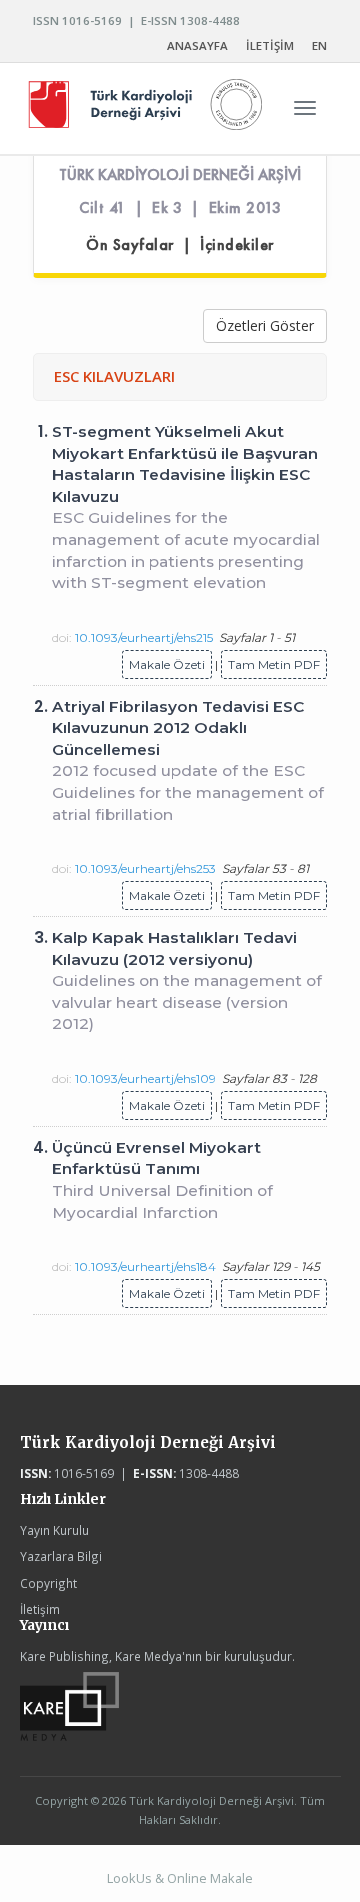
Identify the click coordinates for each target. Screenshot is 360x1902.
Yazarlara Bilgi (61, 1556)
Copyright (48, 1583)
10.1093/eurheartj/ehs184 (145, 1266)
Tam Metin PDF (274, 664)
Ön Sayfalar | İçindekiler (180, 245)
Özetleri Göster (265, 325)
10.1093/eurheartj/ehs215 (144, 637)
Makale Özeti (167, 664)
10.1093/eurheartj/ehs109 (145, 1078)
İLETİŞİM (270, 45)
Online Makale (210, 1878)
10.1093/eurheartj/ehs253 (145, 868)
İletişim (40, 1609)
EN (319, 45)
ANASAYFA (197, 45)
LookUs (129, 1878)
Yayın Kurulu (54, 1530)
